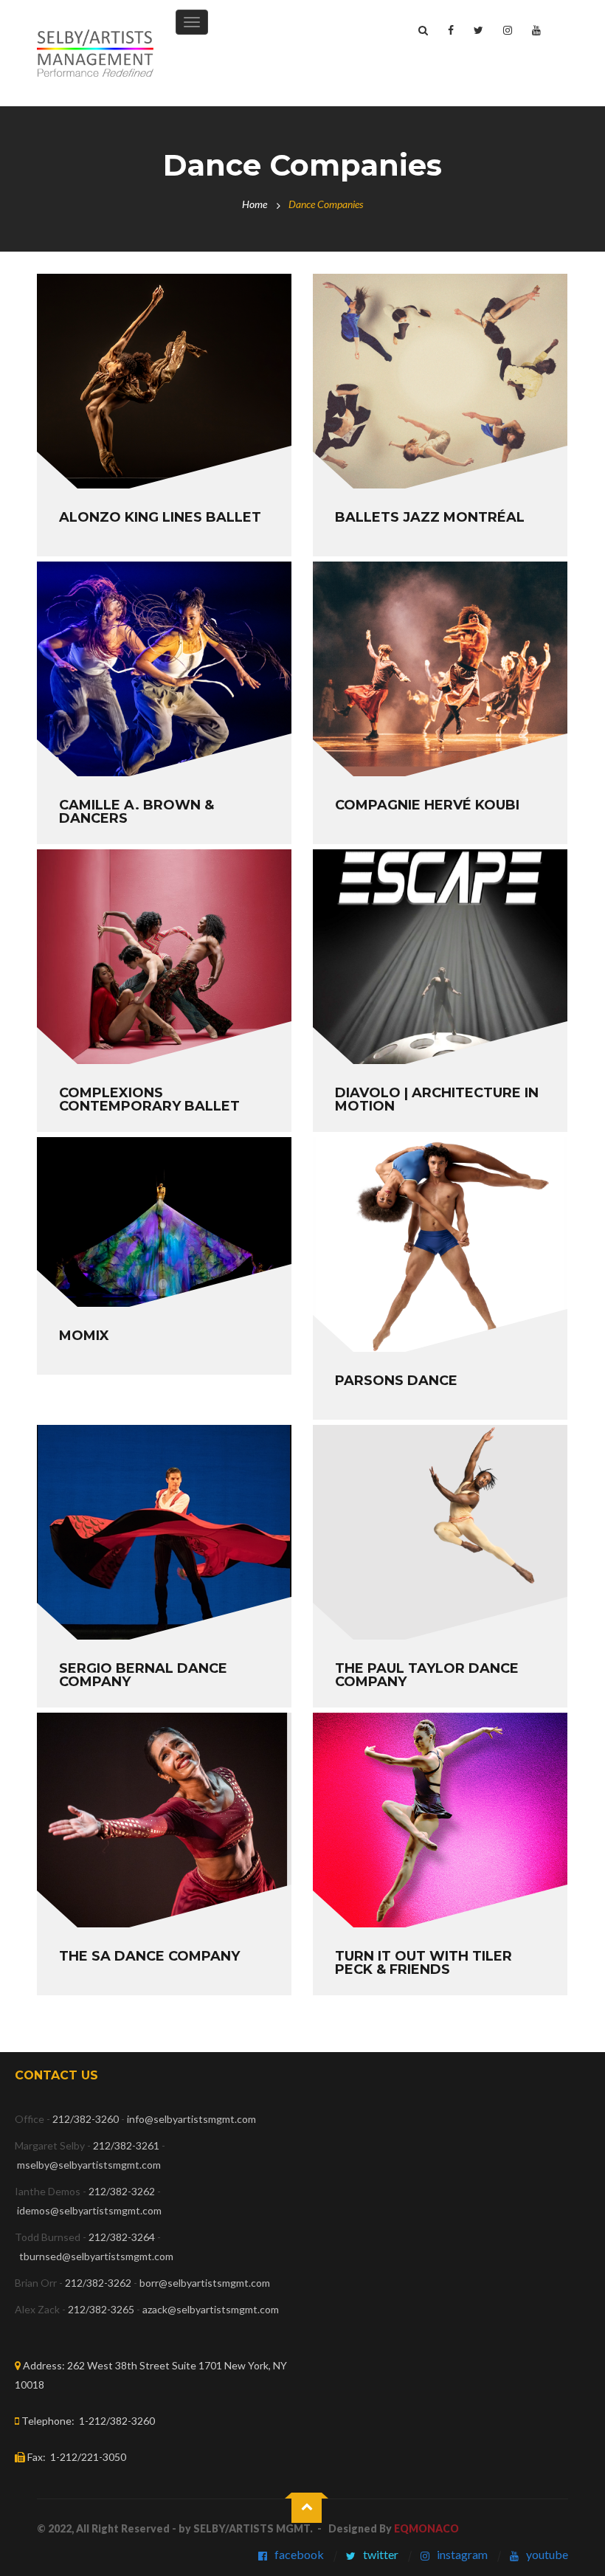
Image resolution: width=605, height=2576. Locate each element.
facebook (299, 2554)
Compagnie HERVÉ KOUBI (427, 805)
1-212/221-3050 (88, 2457)
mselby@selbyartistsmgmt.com (90, 2165)
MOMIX (84, 1336)
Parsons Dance (396, 1381)
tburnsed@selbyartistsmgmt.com (96, 2256)
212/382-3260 (86, 2119)
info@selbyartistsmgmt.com (191, 2119)
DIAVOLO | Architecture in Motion (437, 1099)
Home (255, 204)
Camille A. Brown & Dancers (136, 812)
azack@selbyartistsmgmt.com (211, 2309)
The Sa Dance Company (149, 1956)
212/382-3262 (122, 2191)
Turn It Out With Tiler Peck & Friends (423, 1963)
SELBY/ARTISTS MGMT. (253, 2528)
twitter (381, 2554)
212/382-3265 (101, 2309)
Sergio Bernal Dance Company (143, 1675)
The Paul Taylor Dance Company (427, 1675)
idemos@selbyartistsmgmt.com (89, 2210)
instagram (462, 2554)
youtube (547, 2554)
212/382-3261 (126, 2145)
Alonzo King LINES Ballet (160, 517)
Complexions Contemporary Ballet (149, 1099)
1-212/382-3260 (117, 2421)
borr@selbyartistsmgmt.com (205, 2283)
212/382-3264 (122, 2237)
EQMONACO (426, 2528)
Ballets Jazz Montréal (430, 517)
